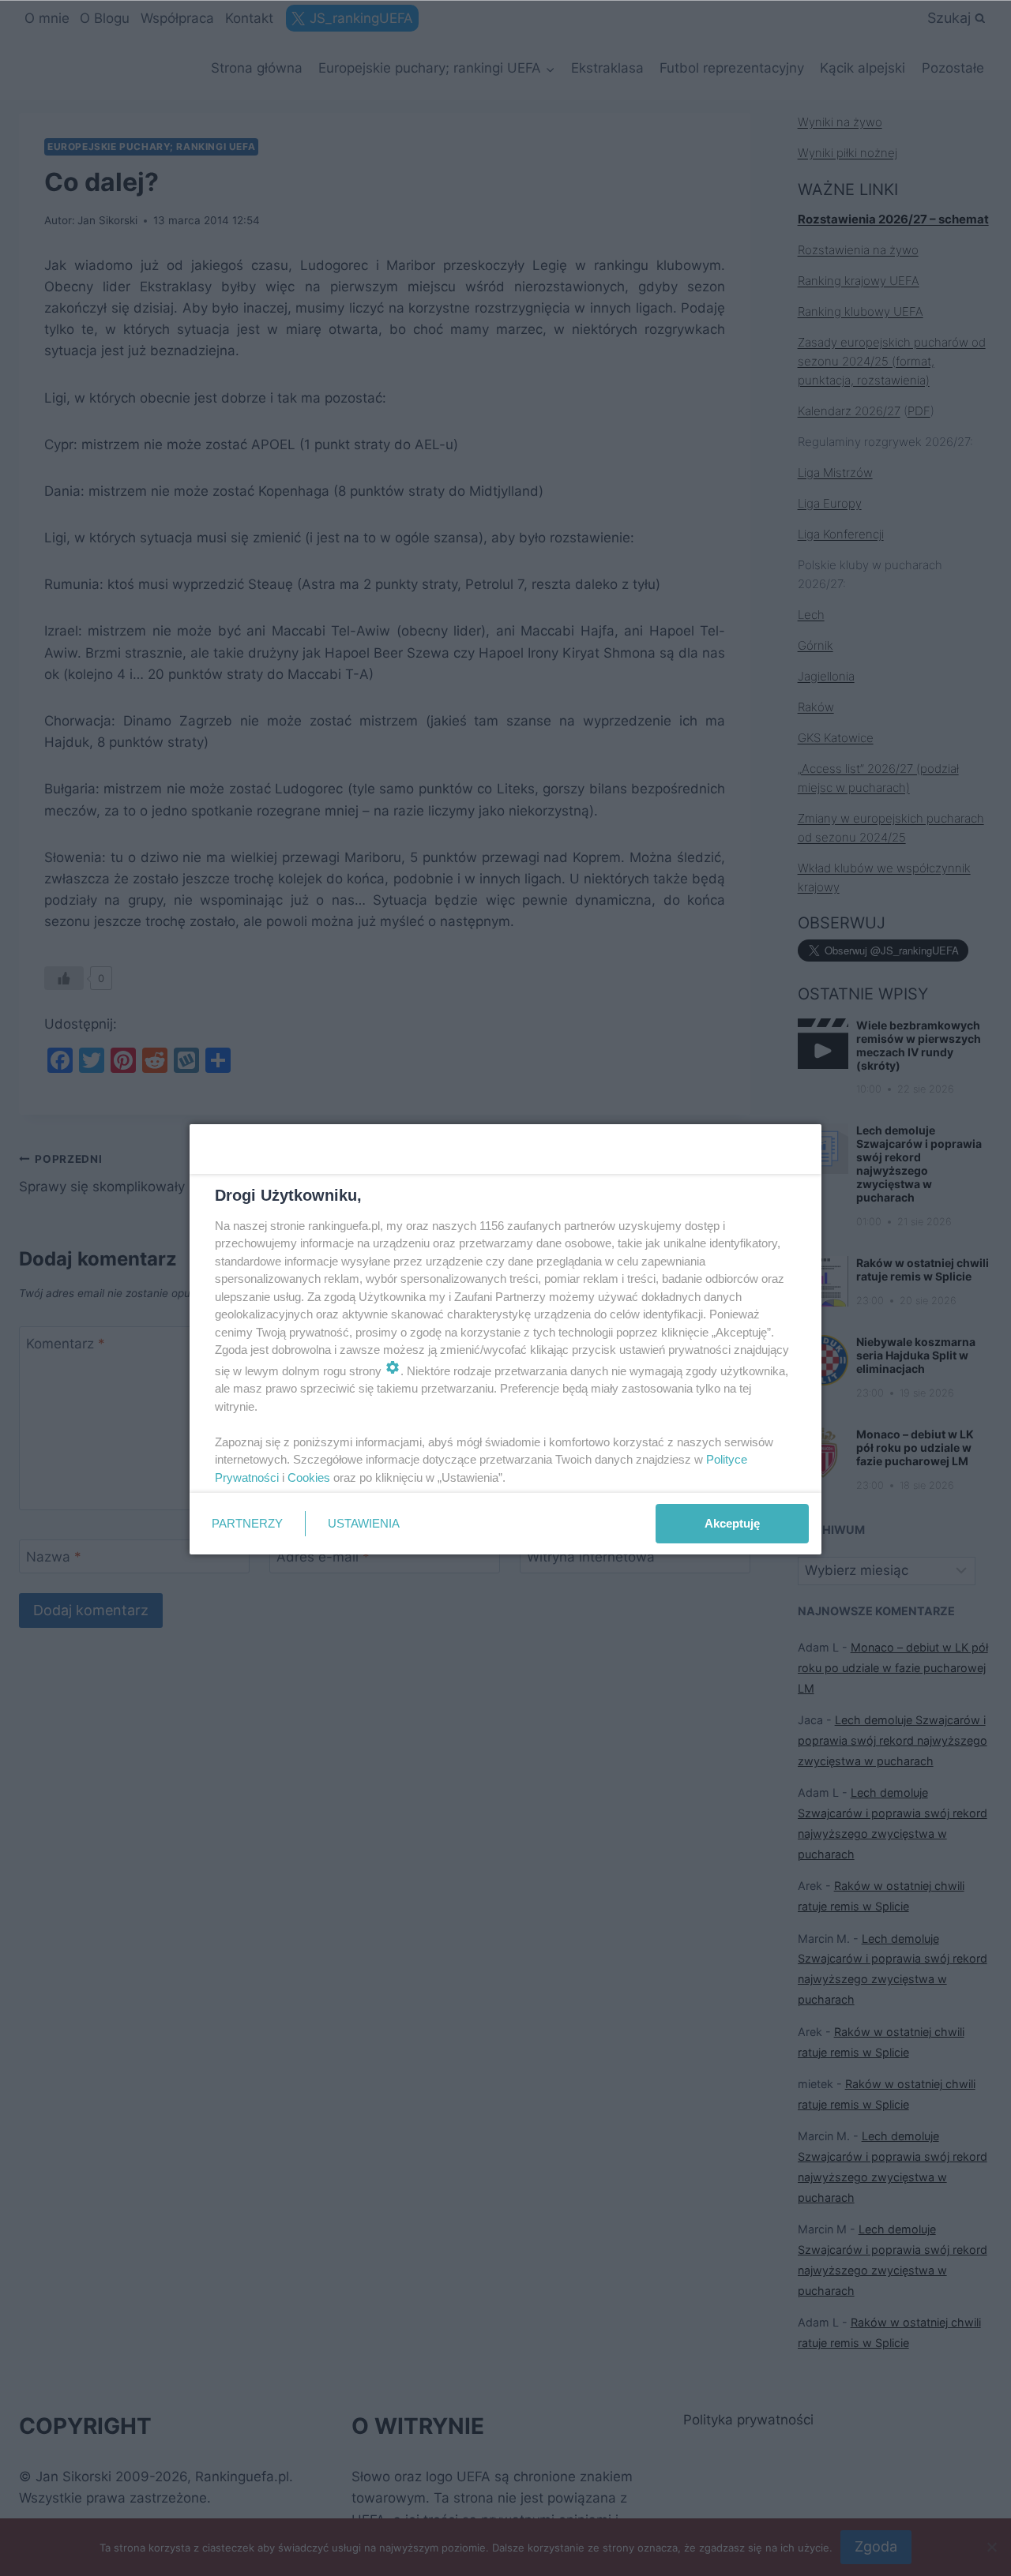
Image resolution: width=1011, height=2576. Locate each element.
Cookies (309, 1477)
